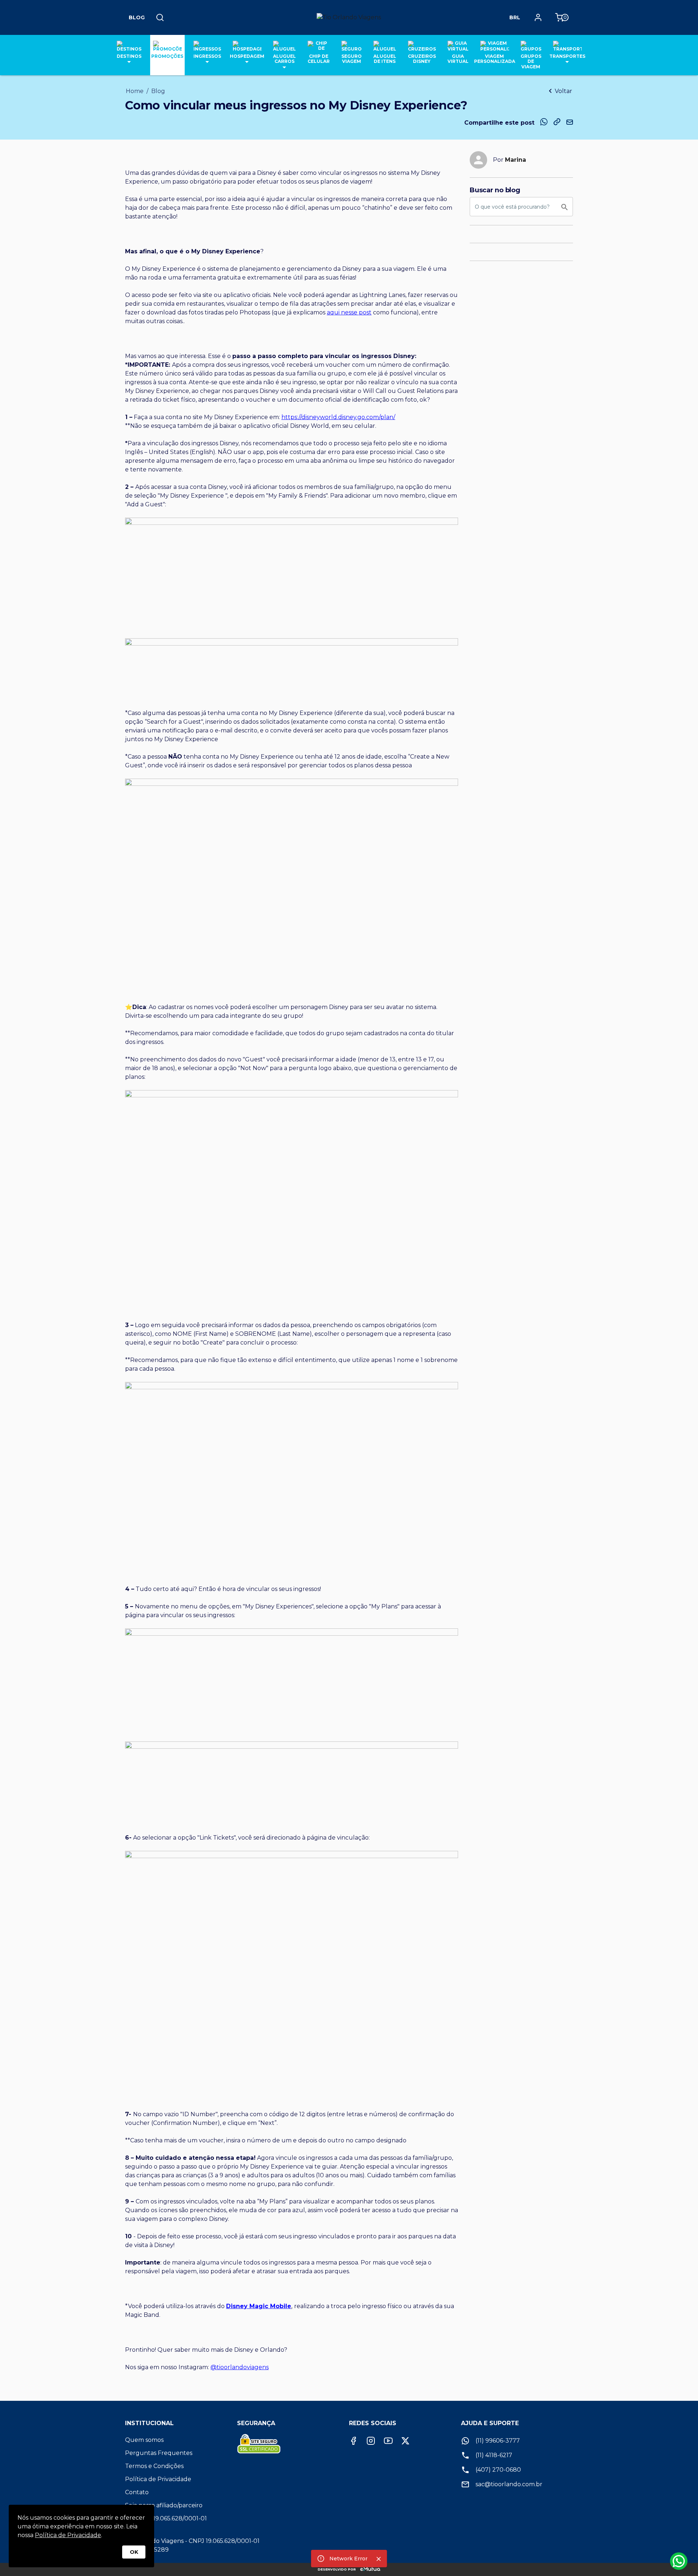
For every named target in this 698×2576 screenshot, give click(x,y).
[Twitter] (405, 2441)
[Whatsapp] (679, 2561)
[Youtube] (388, 2441)
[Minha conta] (538, 17)
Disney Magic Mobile (259, 2306)
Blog (137, 17)
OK (134, 2552)
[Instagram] (371, 2441)
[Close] (379, 2559)
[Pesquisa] (160, 17)
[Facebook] (353, 2441)
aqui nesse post (349, 312)
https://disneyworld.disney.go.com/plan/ (338, 417)
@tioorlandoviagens (240, 2367)
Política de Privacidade (68, 2535)
